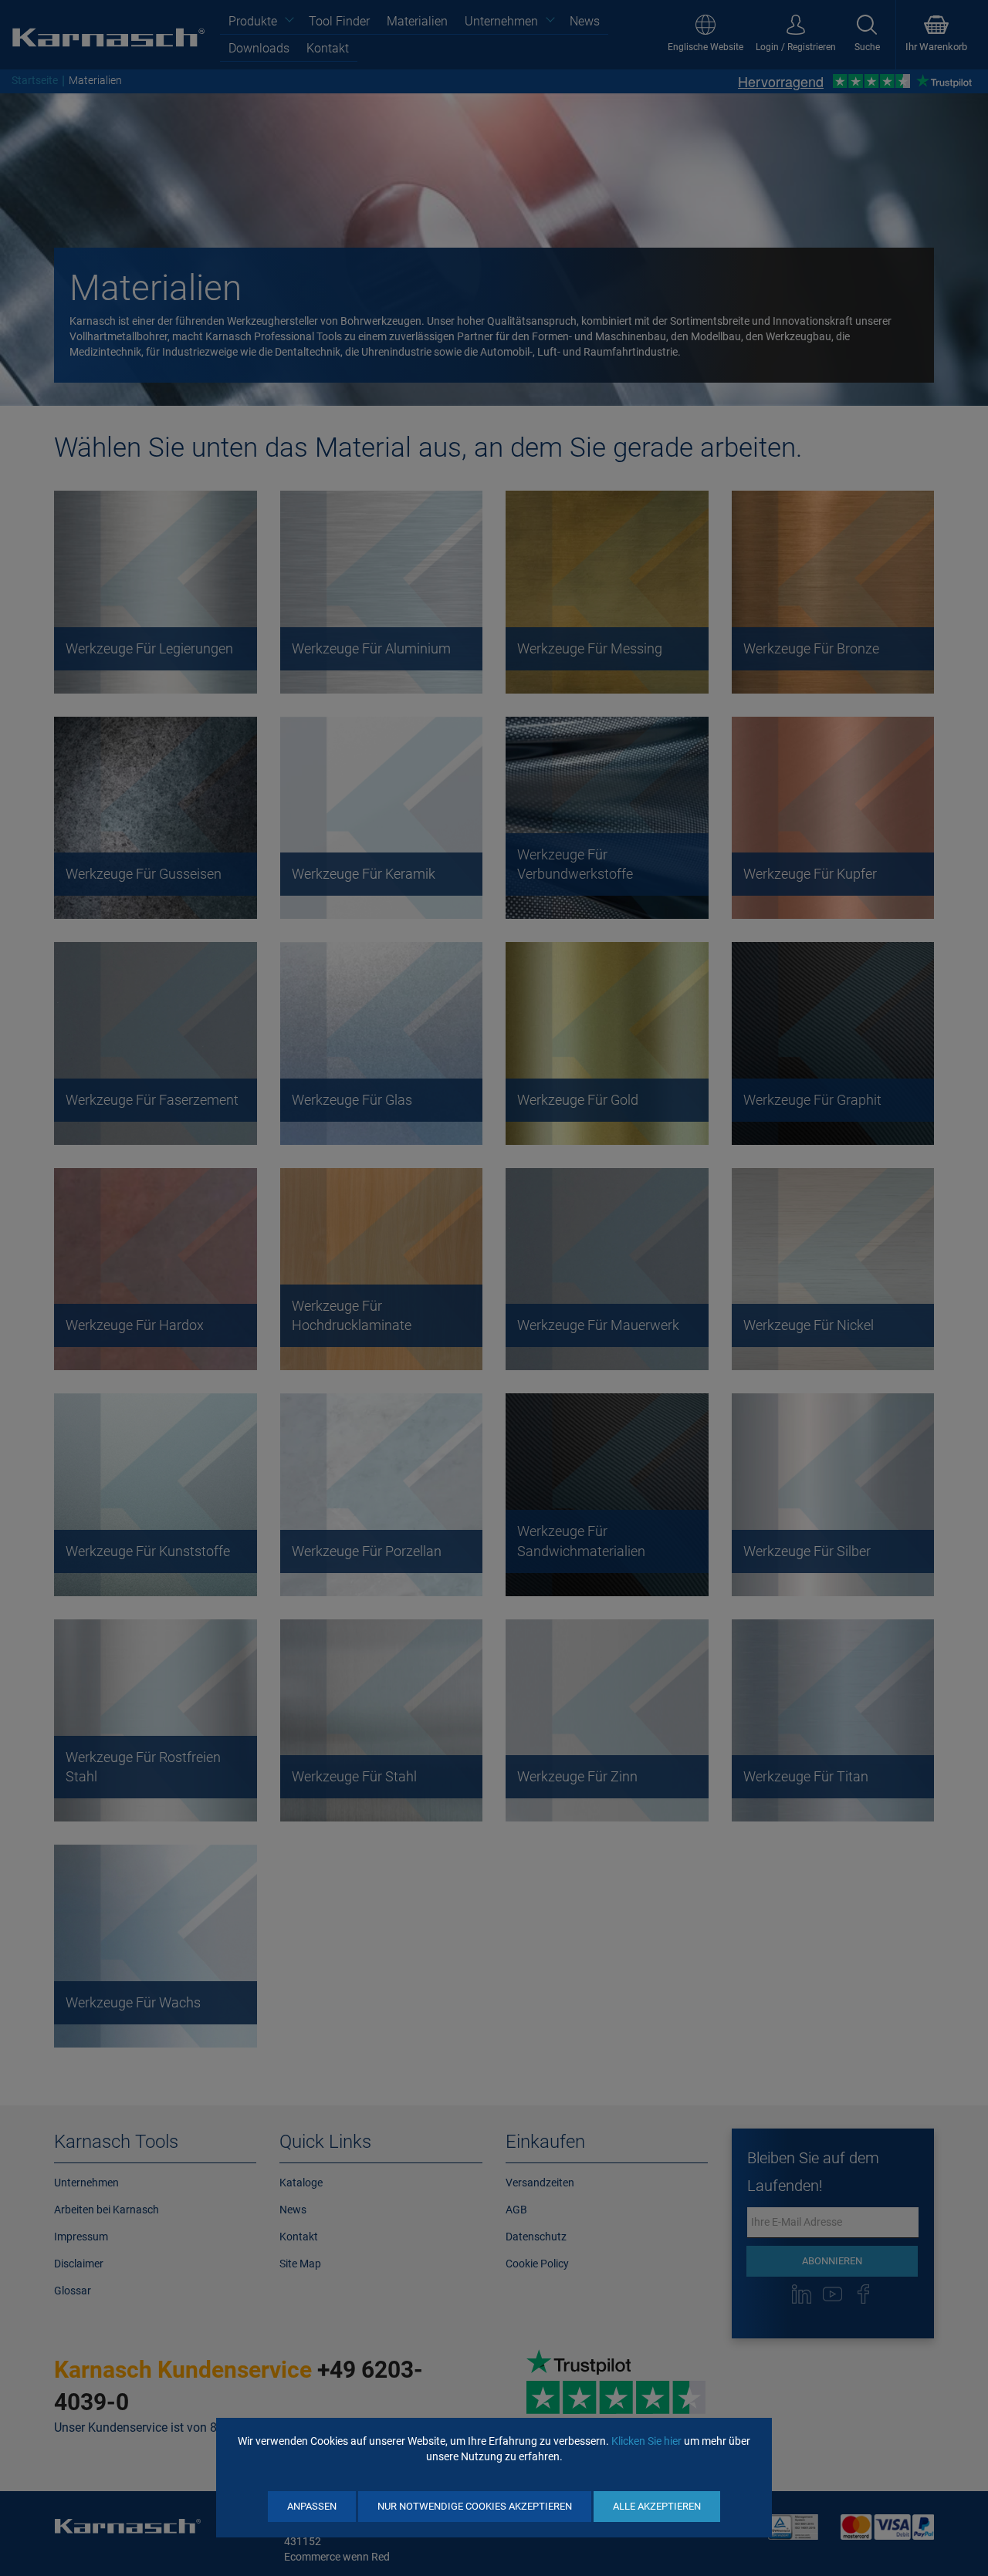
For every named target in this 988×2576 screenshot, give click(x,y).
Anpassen (312, 2506)
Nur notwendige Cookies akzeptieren (475, 2506)
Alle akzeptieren (657, 2506)
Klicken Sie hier (646, 2441)
